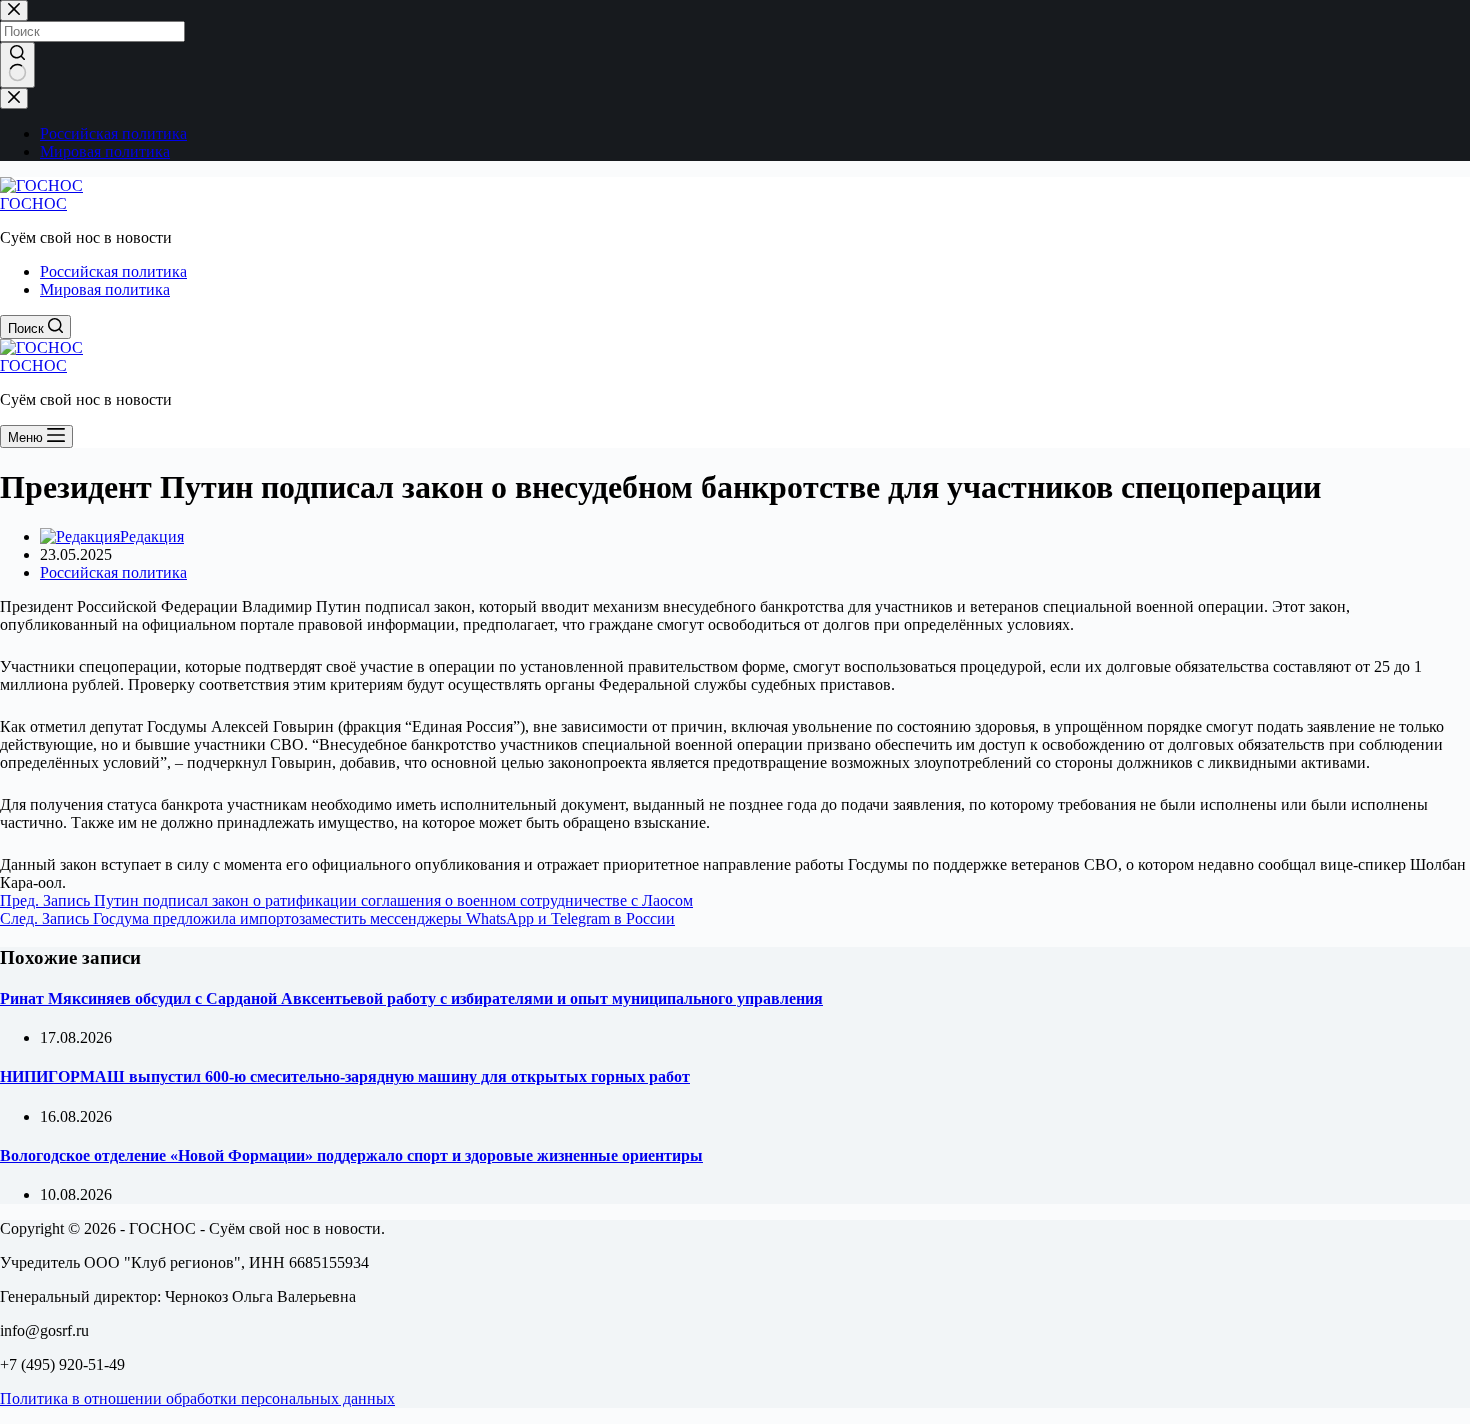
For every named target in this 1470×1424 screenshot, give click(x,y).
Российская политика (113, 271)
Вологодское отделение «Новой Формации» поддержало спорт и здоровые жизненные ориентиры (351, 1155)
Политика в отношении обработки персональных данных (197, 1398)
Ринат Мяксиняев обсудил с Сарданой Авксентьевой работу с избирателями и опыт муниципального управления (411, 998)
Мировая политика (105, 289)
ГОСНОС (33, 203)
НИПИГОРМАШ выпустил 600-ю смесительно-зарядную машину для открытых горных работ (345, 1076)
